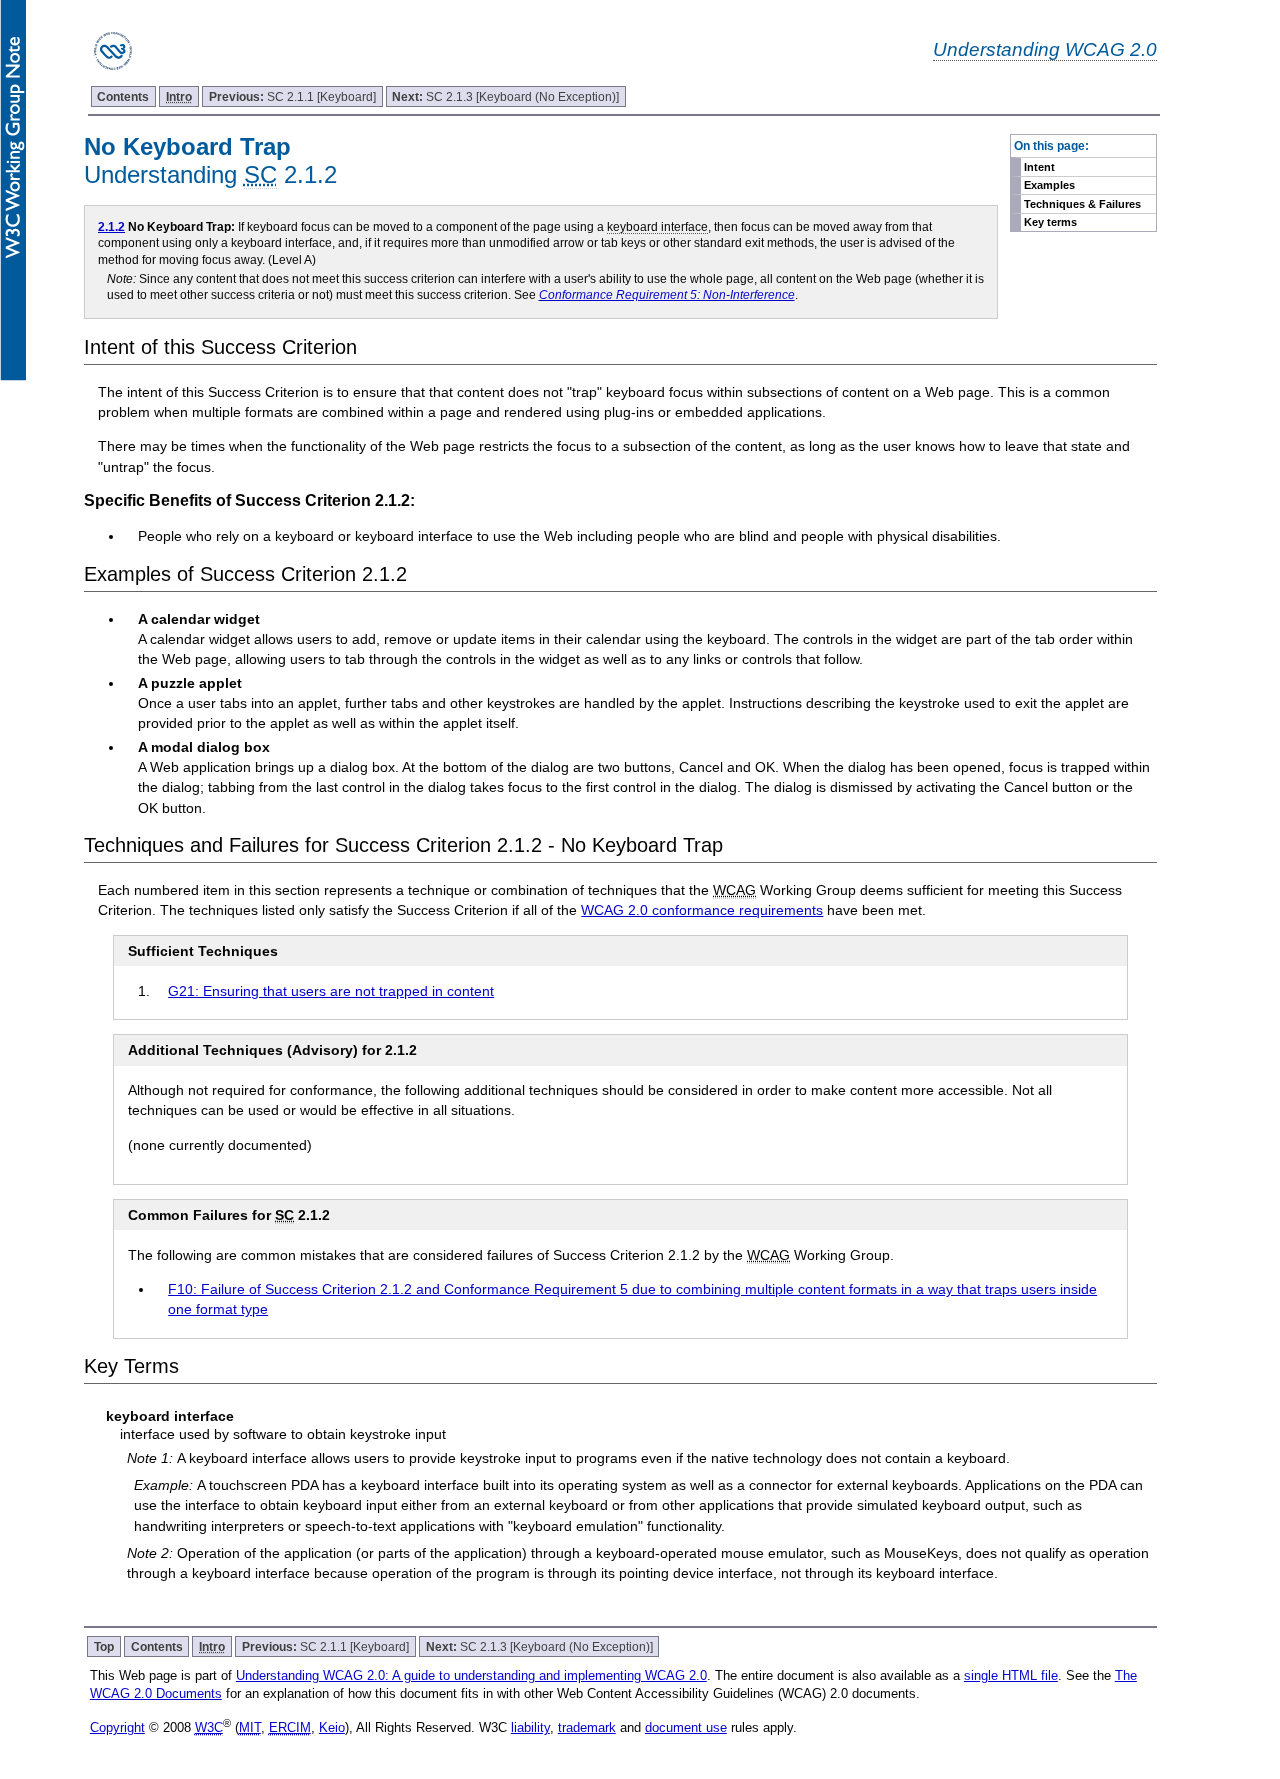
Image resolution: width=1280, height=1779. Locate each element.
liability (530, 1727)
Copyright (117, 1727)
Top (104, 1646)
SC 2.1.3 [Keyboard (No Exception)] (505, 96)
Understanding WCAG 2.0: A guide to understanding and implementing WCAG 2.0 (471, 1675)
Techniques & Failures (1082, 204)
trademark (587, 1727)
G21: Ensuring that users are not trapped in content (331, 991)
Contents (123, 96)
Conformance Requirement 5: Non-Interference (667, 294)
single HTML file (1011, 1675)
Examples (1049, 185)
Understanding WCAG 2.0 (1045, 49)
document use (686, 1727)
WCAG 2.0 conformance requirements (702, 910)
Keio (332, 1727)
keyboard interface (657, 226)
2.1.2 (111, 226)
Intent (1039, 167)
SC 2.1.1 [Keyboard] (292, 96)
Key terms (1050, 222)
